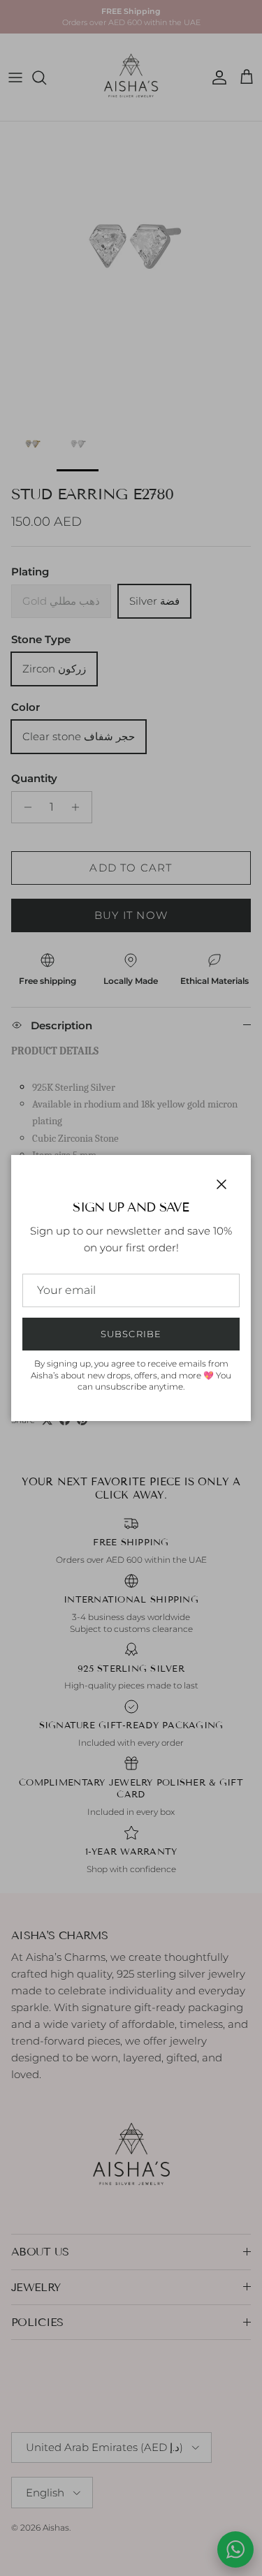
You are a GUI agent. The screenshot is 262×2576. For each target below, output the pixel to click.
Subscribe (131, 1334)
